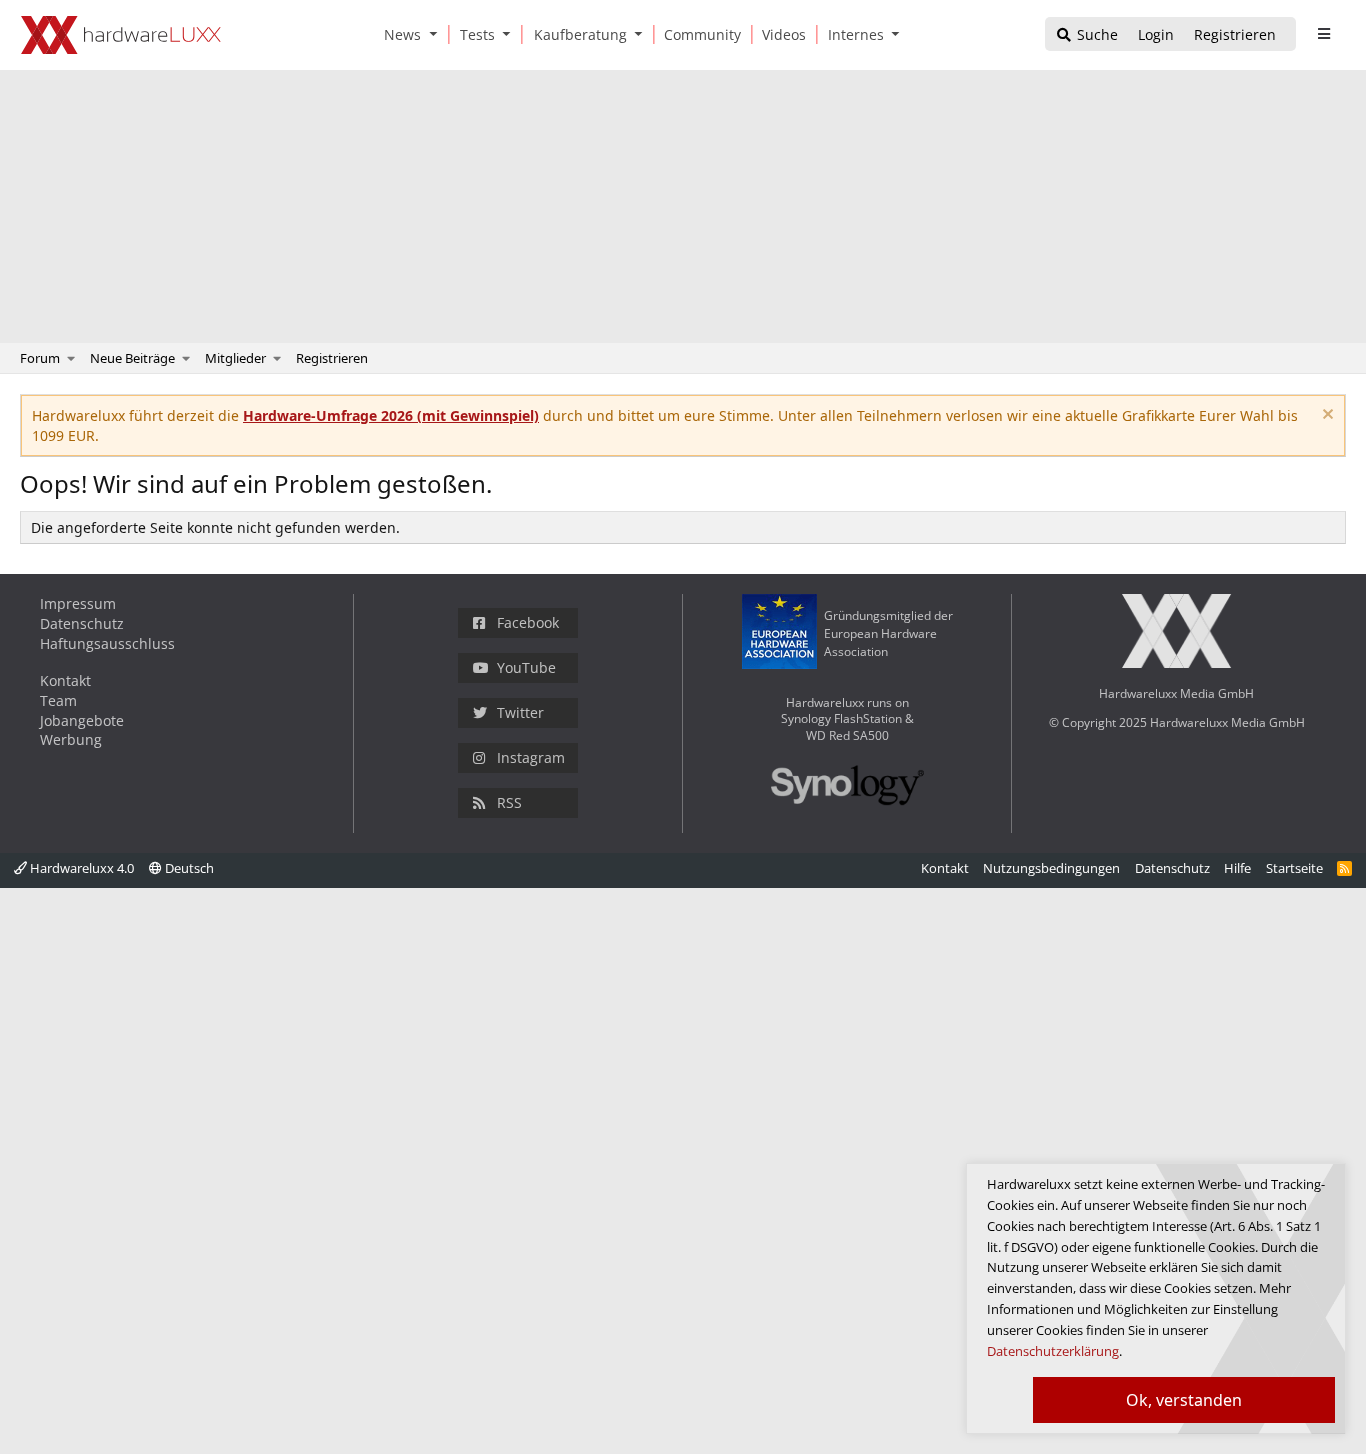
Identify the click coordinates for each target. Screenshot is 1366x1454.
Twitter (520, 712)
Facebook (528, 622)
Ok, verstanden (1184, 1400)
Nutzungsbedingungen (1051, 868)
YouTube (526, 667)
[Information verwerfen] (1325, 416)
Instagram (531, 757)
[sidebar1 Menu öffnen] (1323, 34)
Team (58, 700)
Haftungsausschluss (107, 643)
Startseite (1294, 868)
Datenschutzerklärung (1053, 1351)
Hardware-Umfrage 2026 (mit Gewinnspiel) (391, 415)
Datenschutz (82, 623)
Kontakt (65, 680)
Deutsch (188, 868)
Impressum (78, 603)
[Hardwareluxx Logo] (121, 35)
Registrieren (332, 358)
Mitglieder (235, 358)
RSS (509, 802)
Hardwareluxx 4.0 (80, 868)
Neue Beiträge (132, 358)
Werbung (71, 739)
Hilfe (1237, 868)
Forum (40, 358)
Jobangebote (82, 720)
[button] (437, 34)
